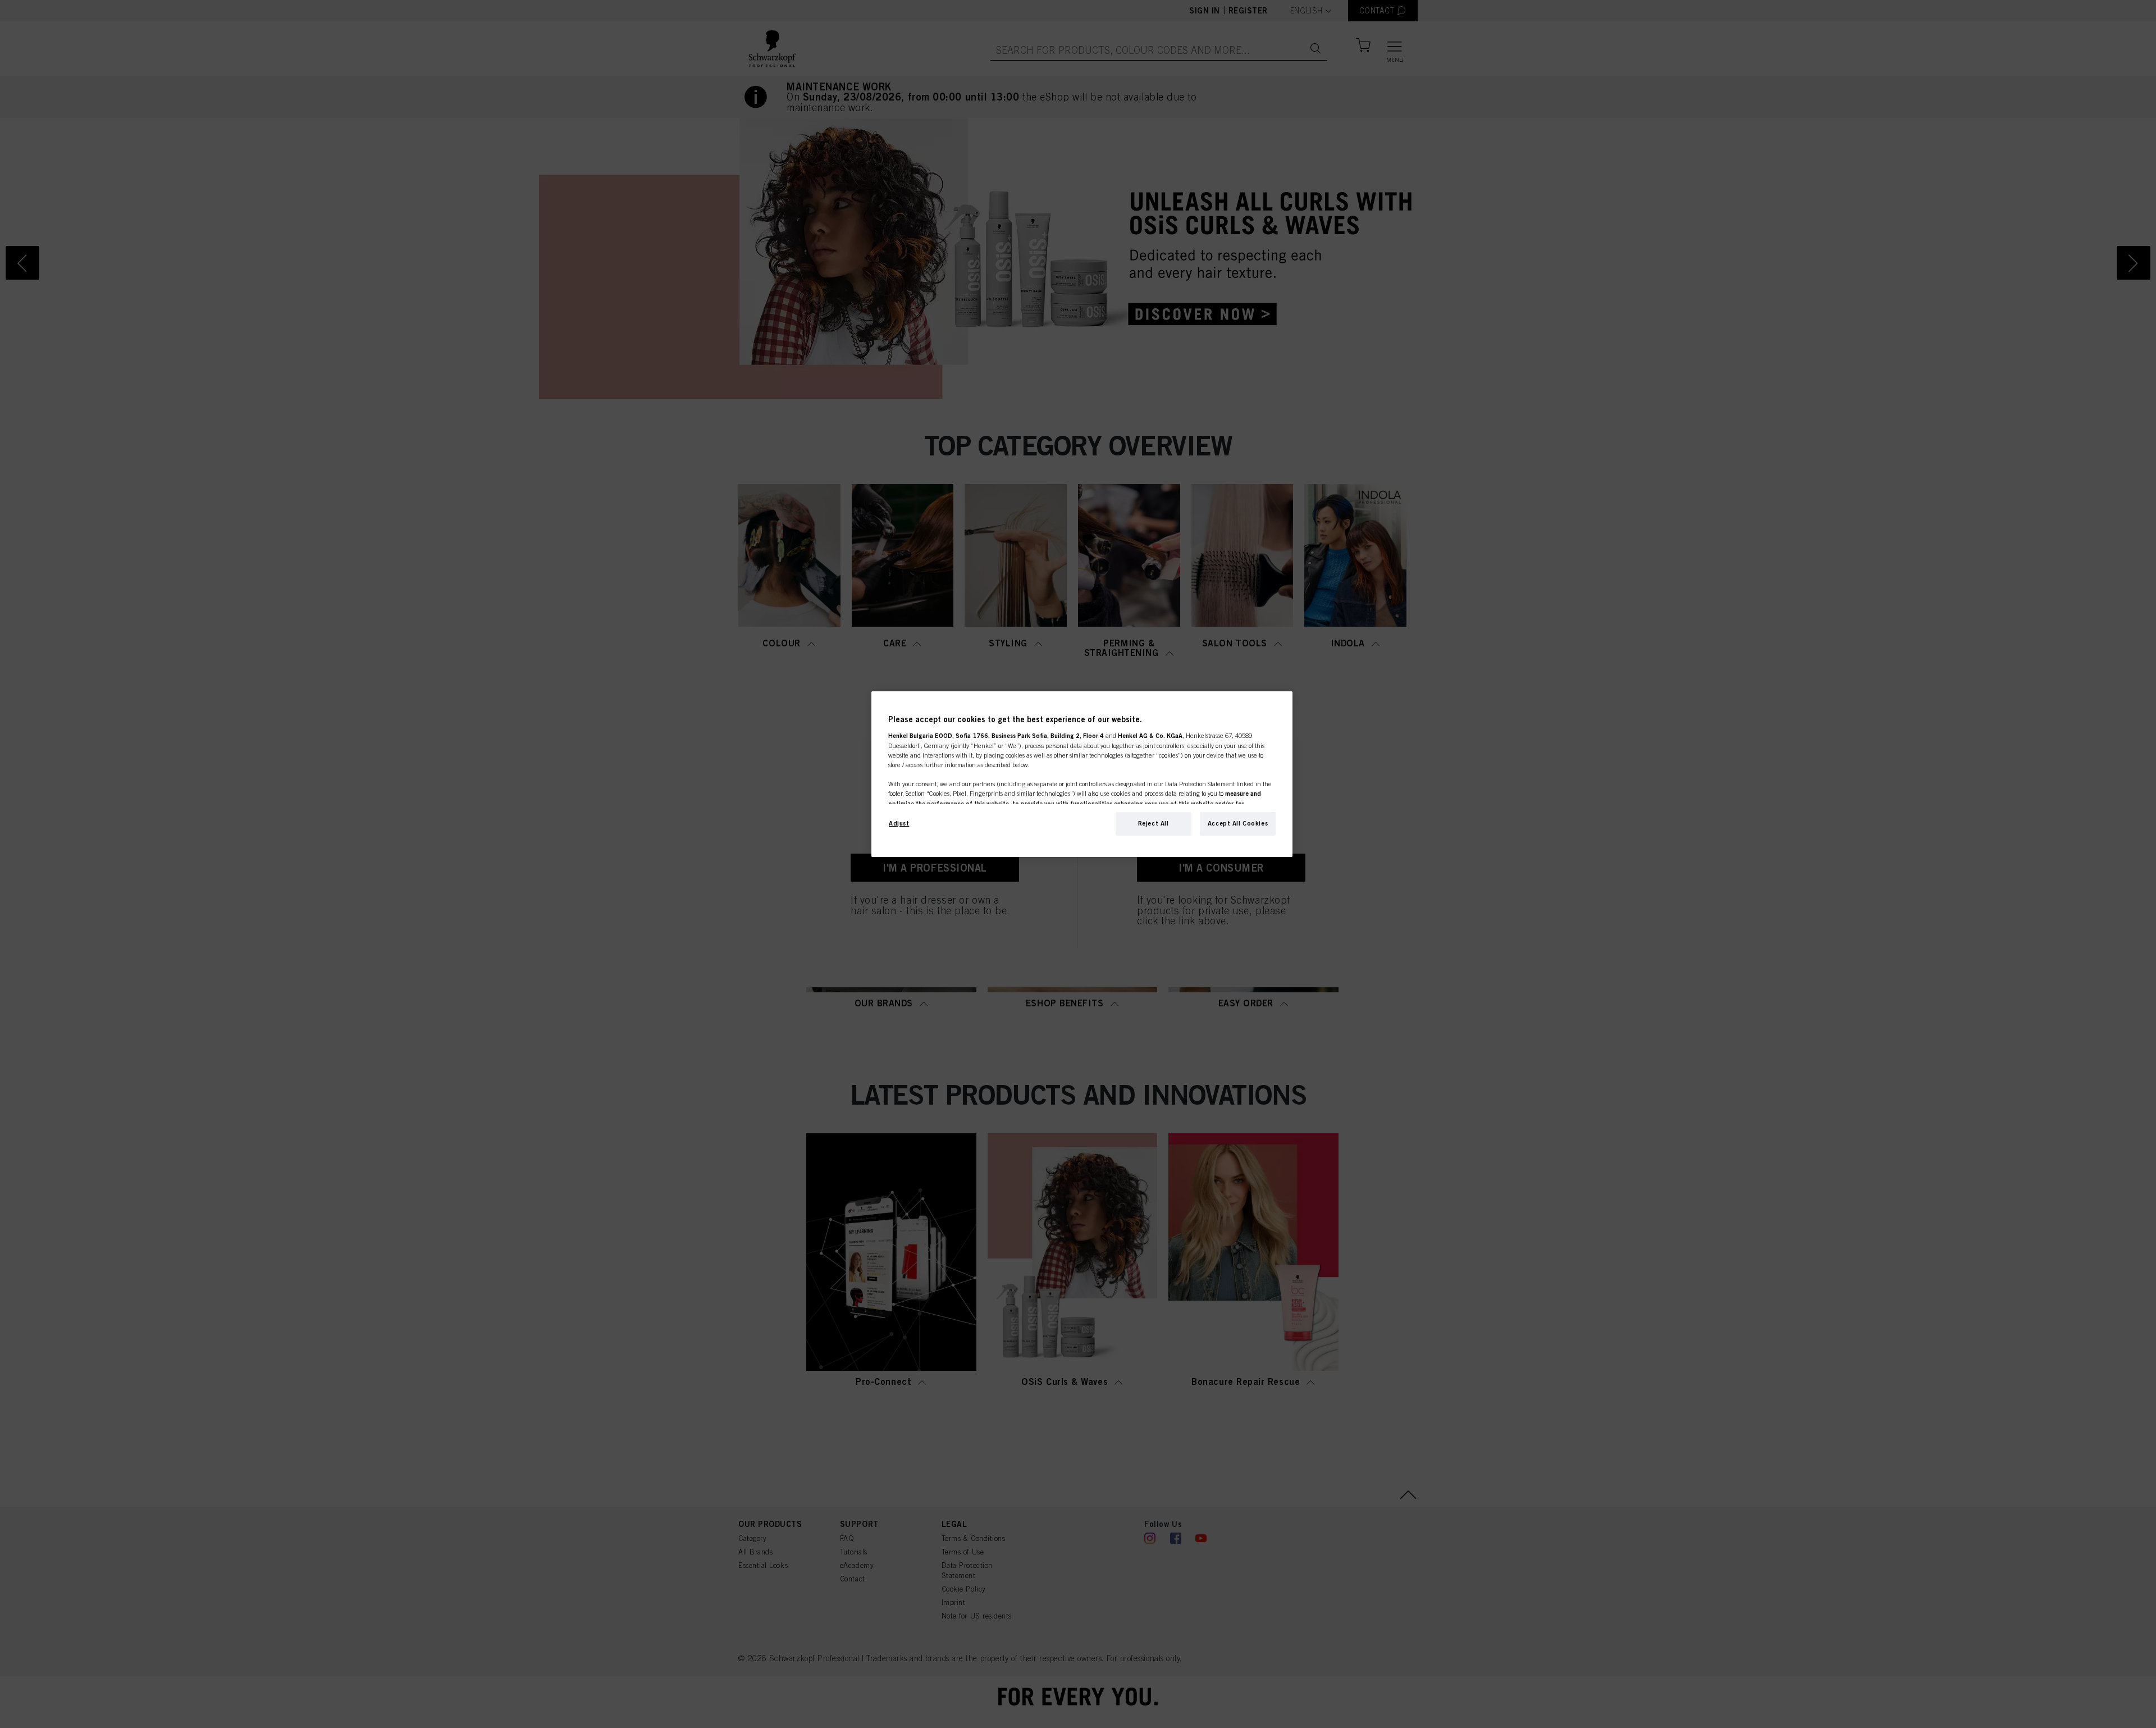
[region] (1082, 774)
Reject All (1154, 823)
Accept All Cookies (1238, 823)
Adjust (899, 823)
